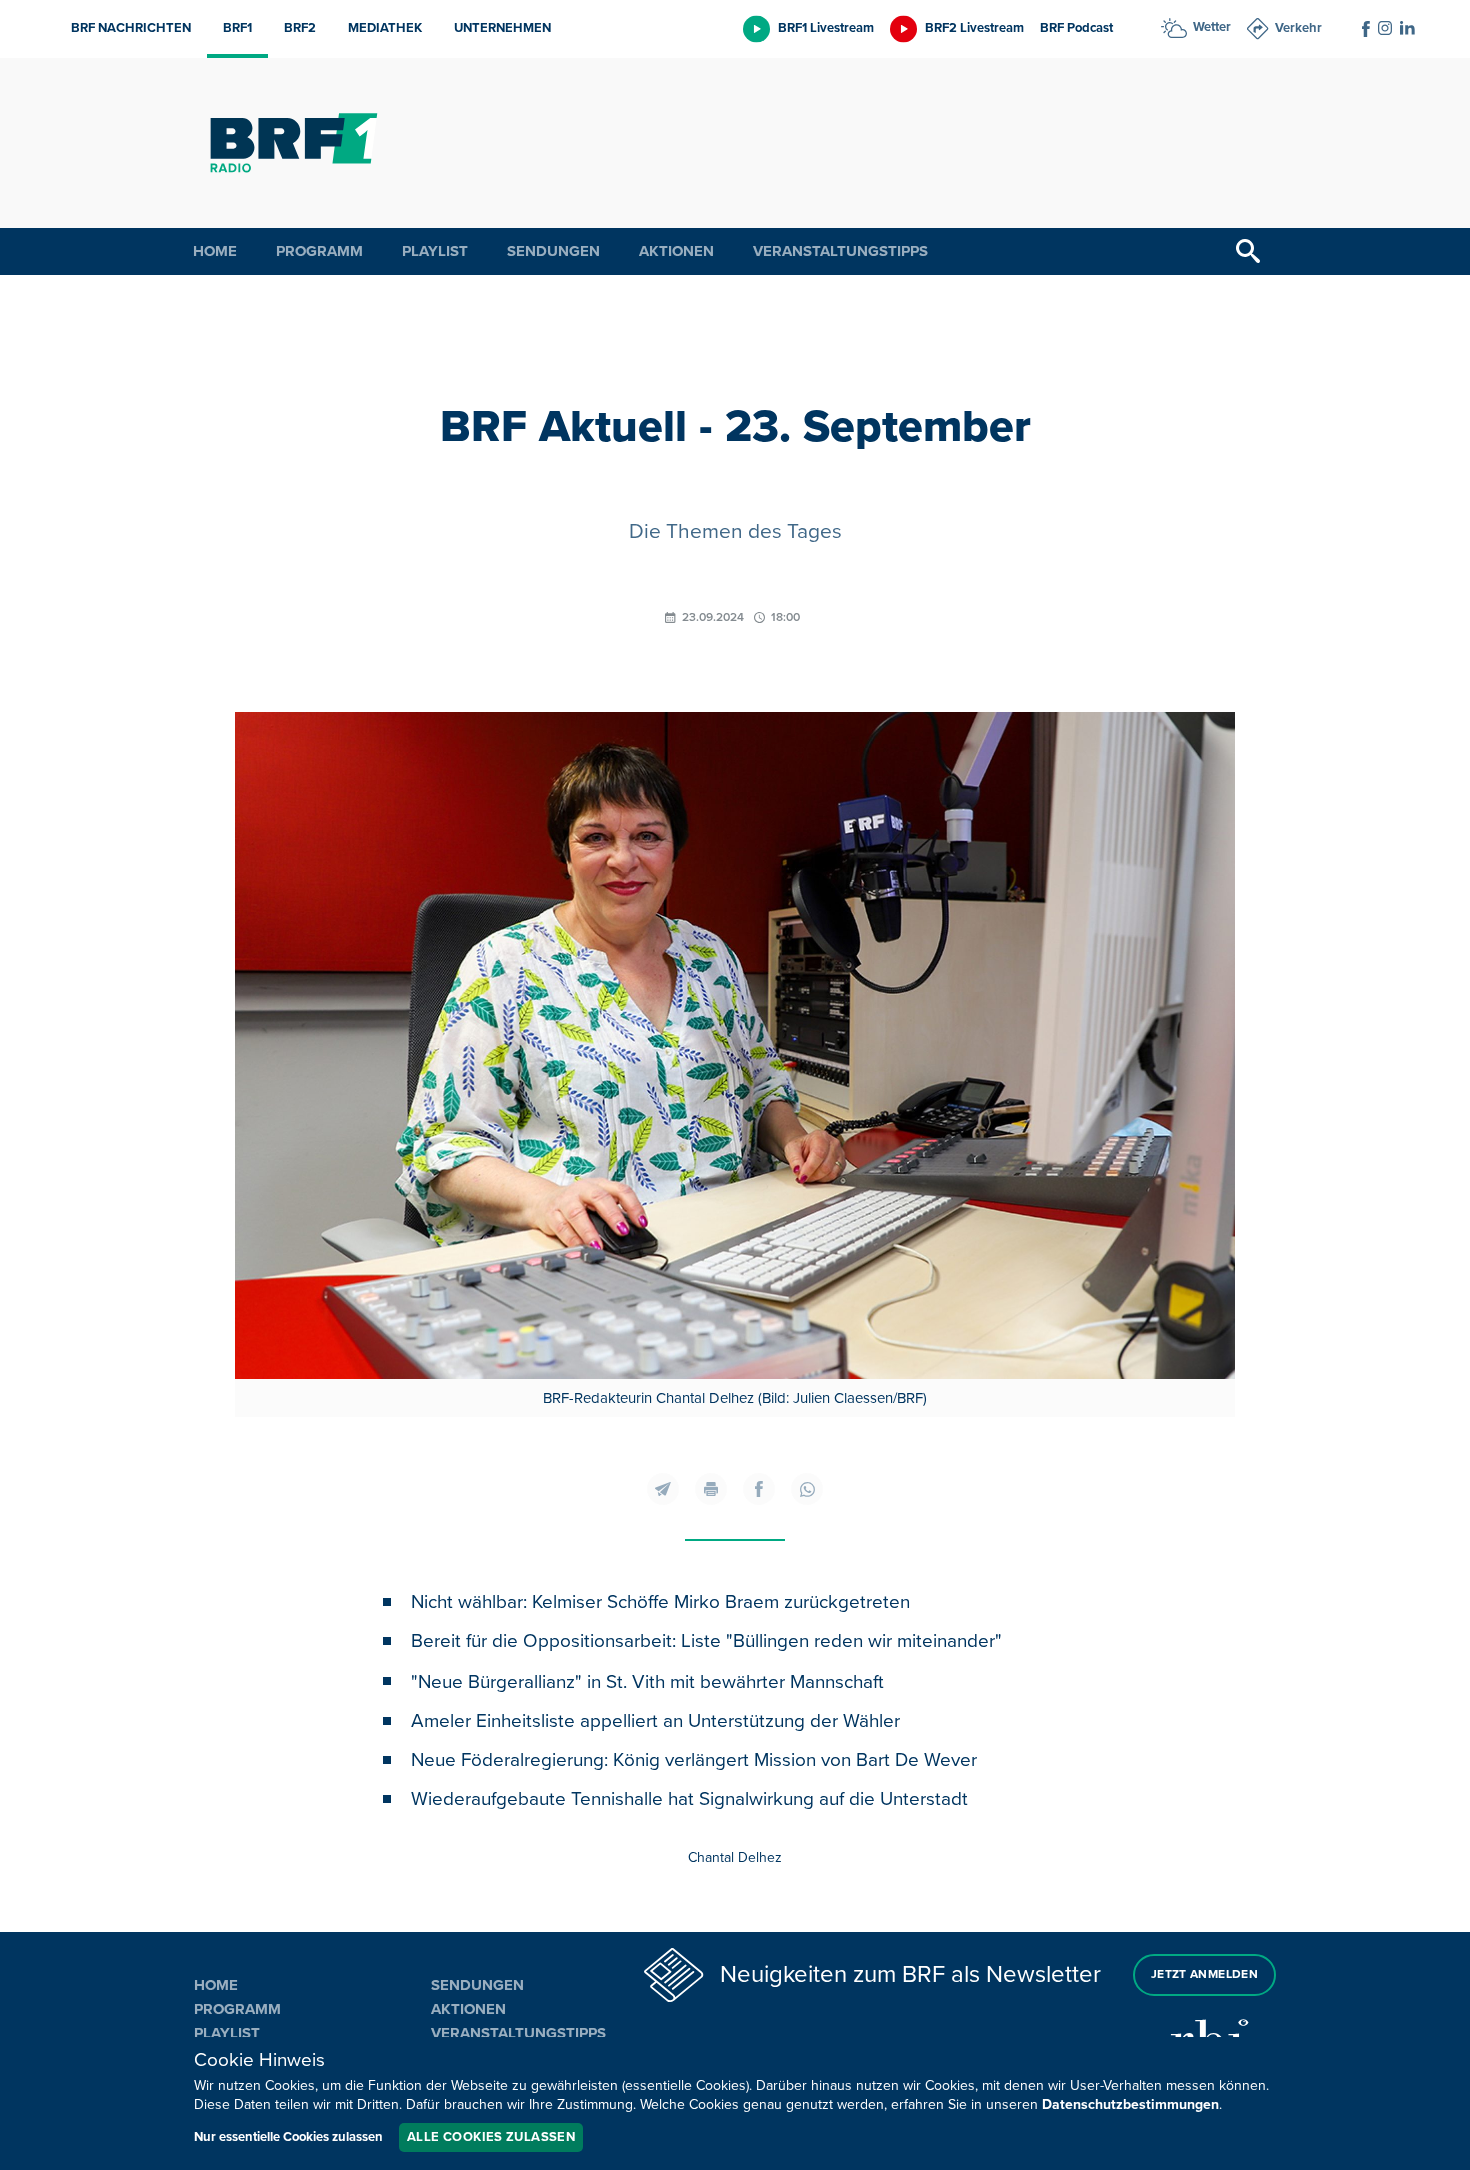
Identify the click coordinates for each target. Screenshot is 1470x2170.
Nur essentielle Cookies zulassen (288, 2137)
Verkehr (1298, 28)
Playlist (435, 251)
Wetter (1212, 27)
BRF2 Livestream (974, 28)
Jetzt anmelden (1204, 1974)
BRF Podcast (1076, 28)
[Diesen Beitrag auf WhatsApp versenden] (807, 1489)
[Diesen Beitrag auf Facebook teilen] (759, 1489)
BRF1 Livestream (826, 28)
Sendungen (553, 251)
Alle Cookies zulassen (491, 2137)
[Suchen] (1248, 251)
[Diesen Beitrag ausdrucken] (711, 1489)
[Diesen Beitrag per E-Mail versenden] (663, 1489)
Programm (319, 251)
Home (215, 251)
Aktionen (676, 251)
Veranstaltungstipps (840, 251)
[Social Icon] (1366, 29)
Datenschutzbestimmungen (1130, 2104)
